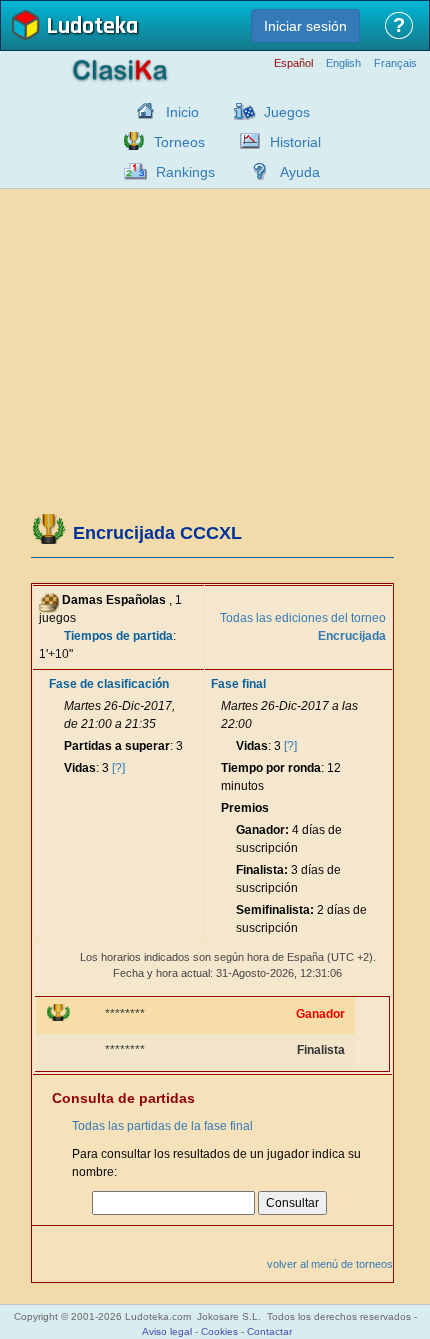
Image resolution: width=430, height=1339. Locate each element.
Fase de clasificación (109, 684)
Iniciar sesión (305, 26)
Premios (245, 808)
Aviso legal (167, 1331)
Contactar (269, 1331)
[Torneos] (129, 141)
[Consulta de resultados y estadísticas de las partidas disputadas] (245, 141)
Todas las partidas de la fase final (162, 1126)
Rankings (185, 172)
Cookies (219, 1331)
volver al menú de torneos (330, 1264)
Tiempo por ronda (271, 768)
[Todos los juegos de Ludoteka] (239, 111)
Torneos (179, 142)
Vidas (80, 768)
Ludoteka (92, 27)
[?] (118, 768)
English (343, 63)
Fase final (238, 684)
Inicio (182, 112)
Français (395, 63)
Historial (295, 142)
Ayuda (300, 172)
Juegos (287, 112)
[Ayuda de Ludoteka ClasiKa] (255, 171)
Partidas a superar (117, 746)
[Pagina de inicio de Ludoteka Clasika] (141, 111)
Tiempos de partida (118, 636)
